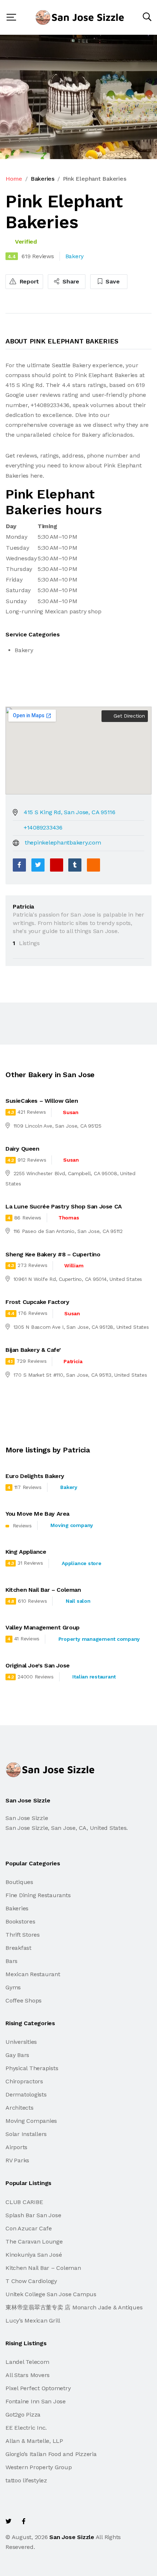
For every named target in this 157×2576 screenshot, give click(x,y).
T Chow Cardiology (31, 2281)
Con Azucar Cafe (28, 2228)
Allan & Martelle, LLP (34, 2441)
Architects (20, 2108)
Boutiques (19, 1882)
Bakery (69, 1487)
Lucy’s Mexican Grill (33, 2321)
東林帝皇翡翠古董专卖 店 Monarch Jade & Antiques (74, 2307)
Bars (12, 1961)
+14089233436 (43, 828)
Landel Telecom (27, 2362)
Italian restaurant (94, 1677)
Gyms (13, 1987)
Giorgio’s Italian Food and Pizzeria (51, 2454)
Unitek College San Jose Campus (51, 2294)
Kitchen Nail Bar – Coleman (43, 2268)
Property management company (99, 1639)
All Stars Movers (28, 2375)
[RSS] (93, 865)
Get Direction (128, 716)
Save (112, 281)
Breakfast (18, 1948)
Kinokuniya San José (34, 2255)
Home (14, 179)
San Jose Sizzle (72, 2537)
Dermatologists (26, 2094)
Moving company (72, 1525)
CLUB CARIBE (24, 2202)
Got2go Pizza (23, 2415)
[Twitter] (38, 865)
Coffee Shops (24, 2000)
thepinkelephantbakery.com (63, 843)
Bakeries (43, 179)
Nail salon (78, 1601)
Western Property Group (39, 2467)
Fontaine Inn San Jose (36, 2401)
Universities (21, 2042)
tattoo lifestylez (26, 2480)
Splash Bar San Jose (33, 2215)
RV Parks (17, 2160)
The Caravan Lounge (34, 2242)
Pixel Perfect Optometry (38, 2388)
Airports (16, 2147)
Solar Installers (26, 2134)
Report (28, 281)
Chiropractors (24, 2081)
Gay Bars (17, 2055)
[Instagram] (55, 2521)
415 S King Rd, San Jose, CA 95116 (70, 812)
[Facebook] (19, 865)
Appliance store (81, 1563)
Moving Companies (31, 2121)
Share (70, 281)
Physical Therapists (32, 2068)
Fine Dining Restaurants (38, 1895)
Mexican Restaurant (33, 1974)
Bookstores (20, 1921)
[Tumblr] (75, 865)
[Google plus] (57, 865)
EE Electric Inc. (26, 2428)
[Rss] (71, 2521)
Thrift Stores (23, 1935)
